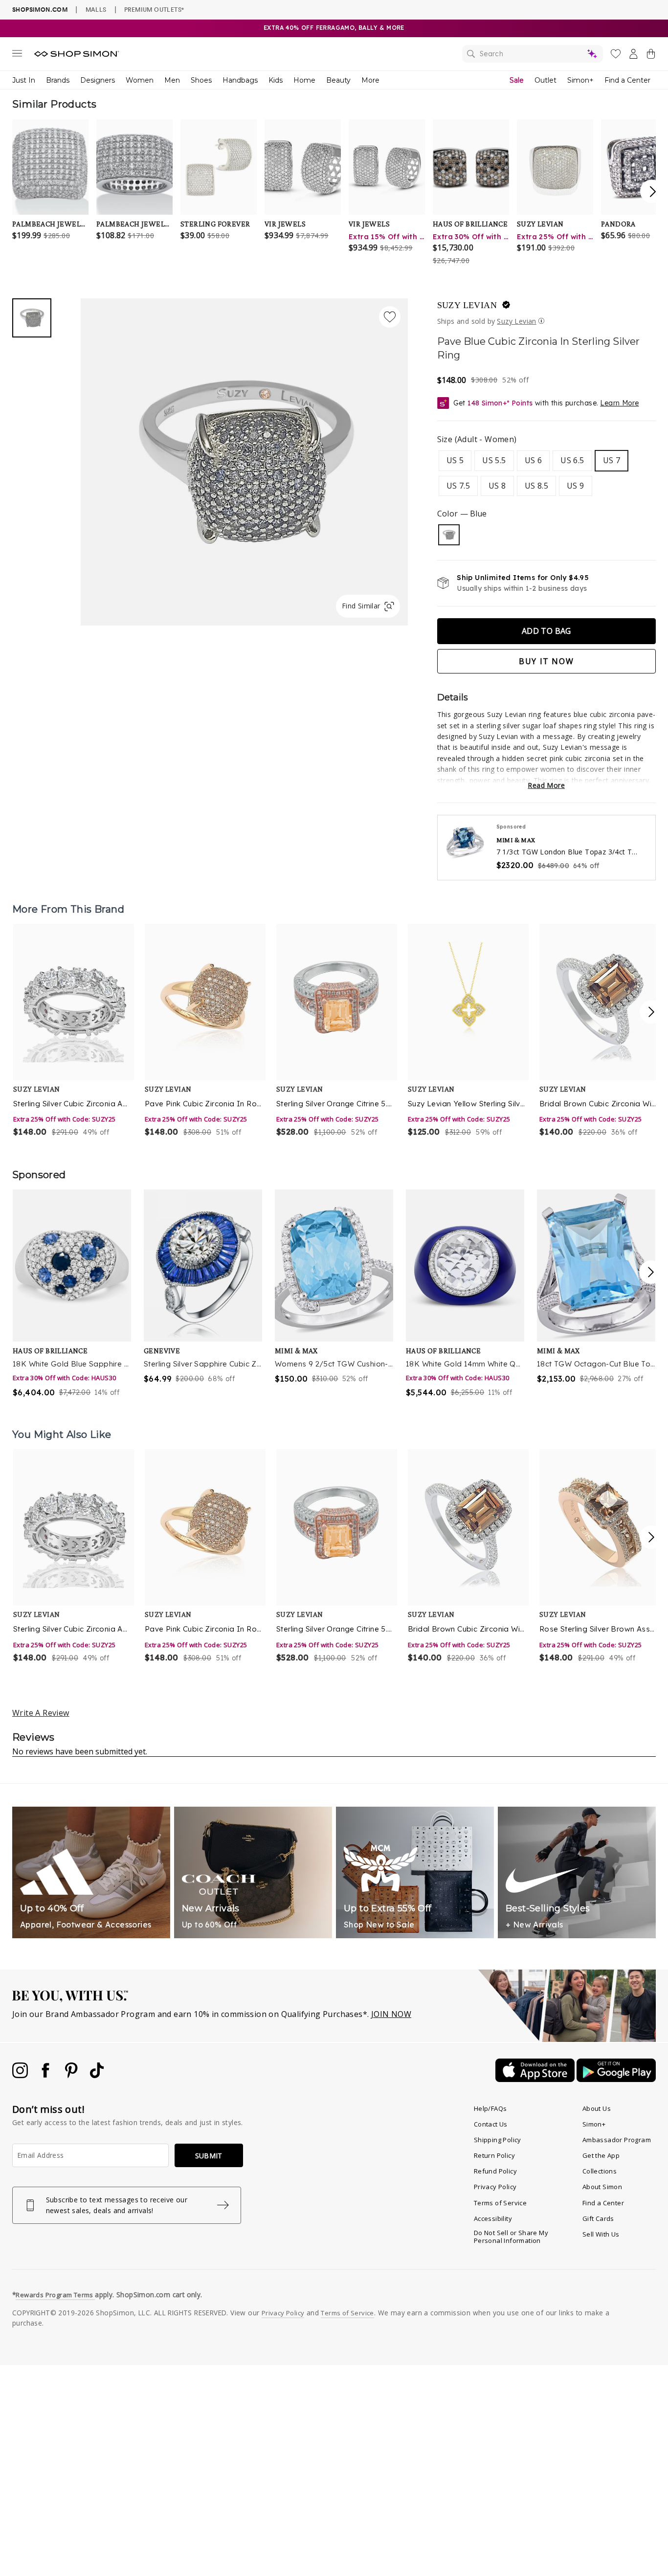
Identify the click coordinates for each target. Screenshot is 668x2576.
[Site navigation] (17, 55)
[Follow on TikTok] (97, 2075)
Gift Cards (598, 2218)
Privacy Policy (495, 2187)
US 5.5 (494, 460)
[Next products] (651, 1012)
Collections (600, 2171)
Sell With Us (601, 2234)
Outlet (546, 80)
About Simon (602, 2187)
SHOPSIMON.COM (40, 10)
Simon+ (580, 80)
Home (304, 80)
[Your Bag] (651, 56)
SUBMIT (209, 2156)
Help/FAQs (490, 2108)
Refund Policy (495, 2171)
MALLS (96, 9)
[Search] (533, 54)
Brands (58, 80)
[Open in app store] (536, 2079)
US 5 (455, 460)
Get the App (601, 2155)
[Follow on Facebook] (46, 2075)
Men (172, 80)
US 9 (576, 486)
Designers (98, 80)
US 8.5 (536, 486)
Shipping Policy (498, 2140)
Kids (276, 80)
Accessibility (493, 2218)
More (370, 80)
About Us (597, 2108)
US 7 (612, 460)
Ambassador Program (617, 2140)
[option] (73, 1031)
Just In (24, 80)
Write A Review (41, 1713)
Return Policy (494, 2155)
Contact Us (491, 2124)
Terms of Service (500, 2203)
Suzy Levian (467, 305)
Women (140, 80)
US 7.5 (458, 486)
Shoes (201, 80)
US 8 (497, 486)
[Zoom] (244, 458)
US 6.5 (572, 460)
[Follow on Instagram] (21, 2075)
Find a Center (627, 80)
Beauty (338, 80)
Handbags (240, 80)
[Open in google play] (616, 2079)
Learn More (619, 403)
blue (449, 535)
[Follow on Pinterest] (72, 2075)
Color (462, 514)
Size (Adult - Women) (477, 439)
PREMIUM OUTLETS (154, 9)
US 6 (534, 460)
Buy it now (546, 661)
